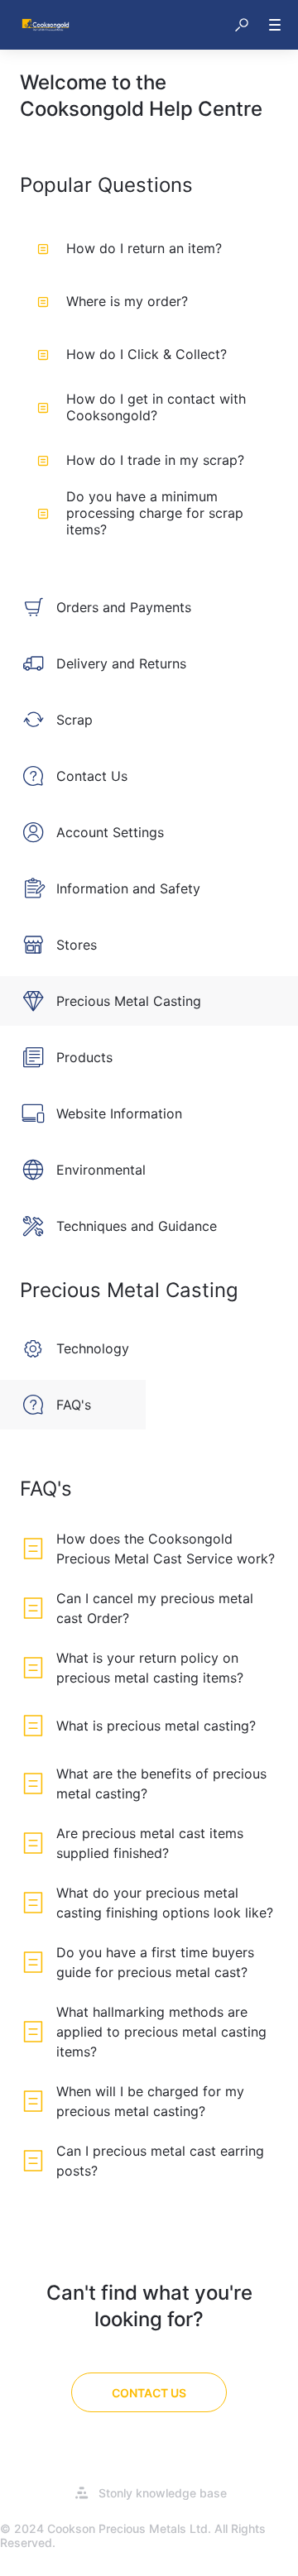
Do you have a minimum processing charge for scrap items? (155, 513)
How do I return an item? (144, 248)
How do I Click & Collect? (147, 354)
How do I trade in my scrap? (155, 460)
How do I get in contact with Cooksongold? (156, 407)
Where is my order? (127, 301)
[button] (242, 25)
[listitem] (149, 607)
